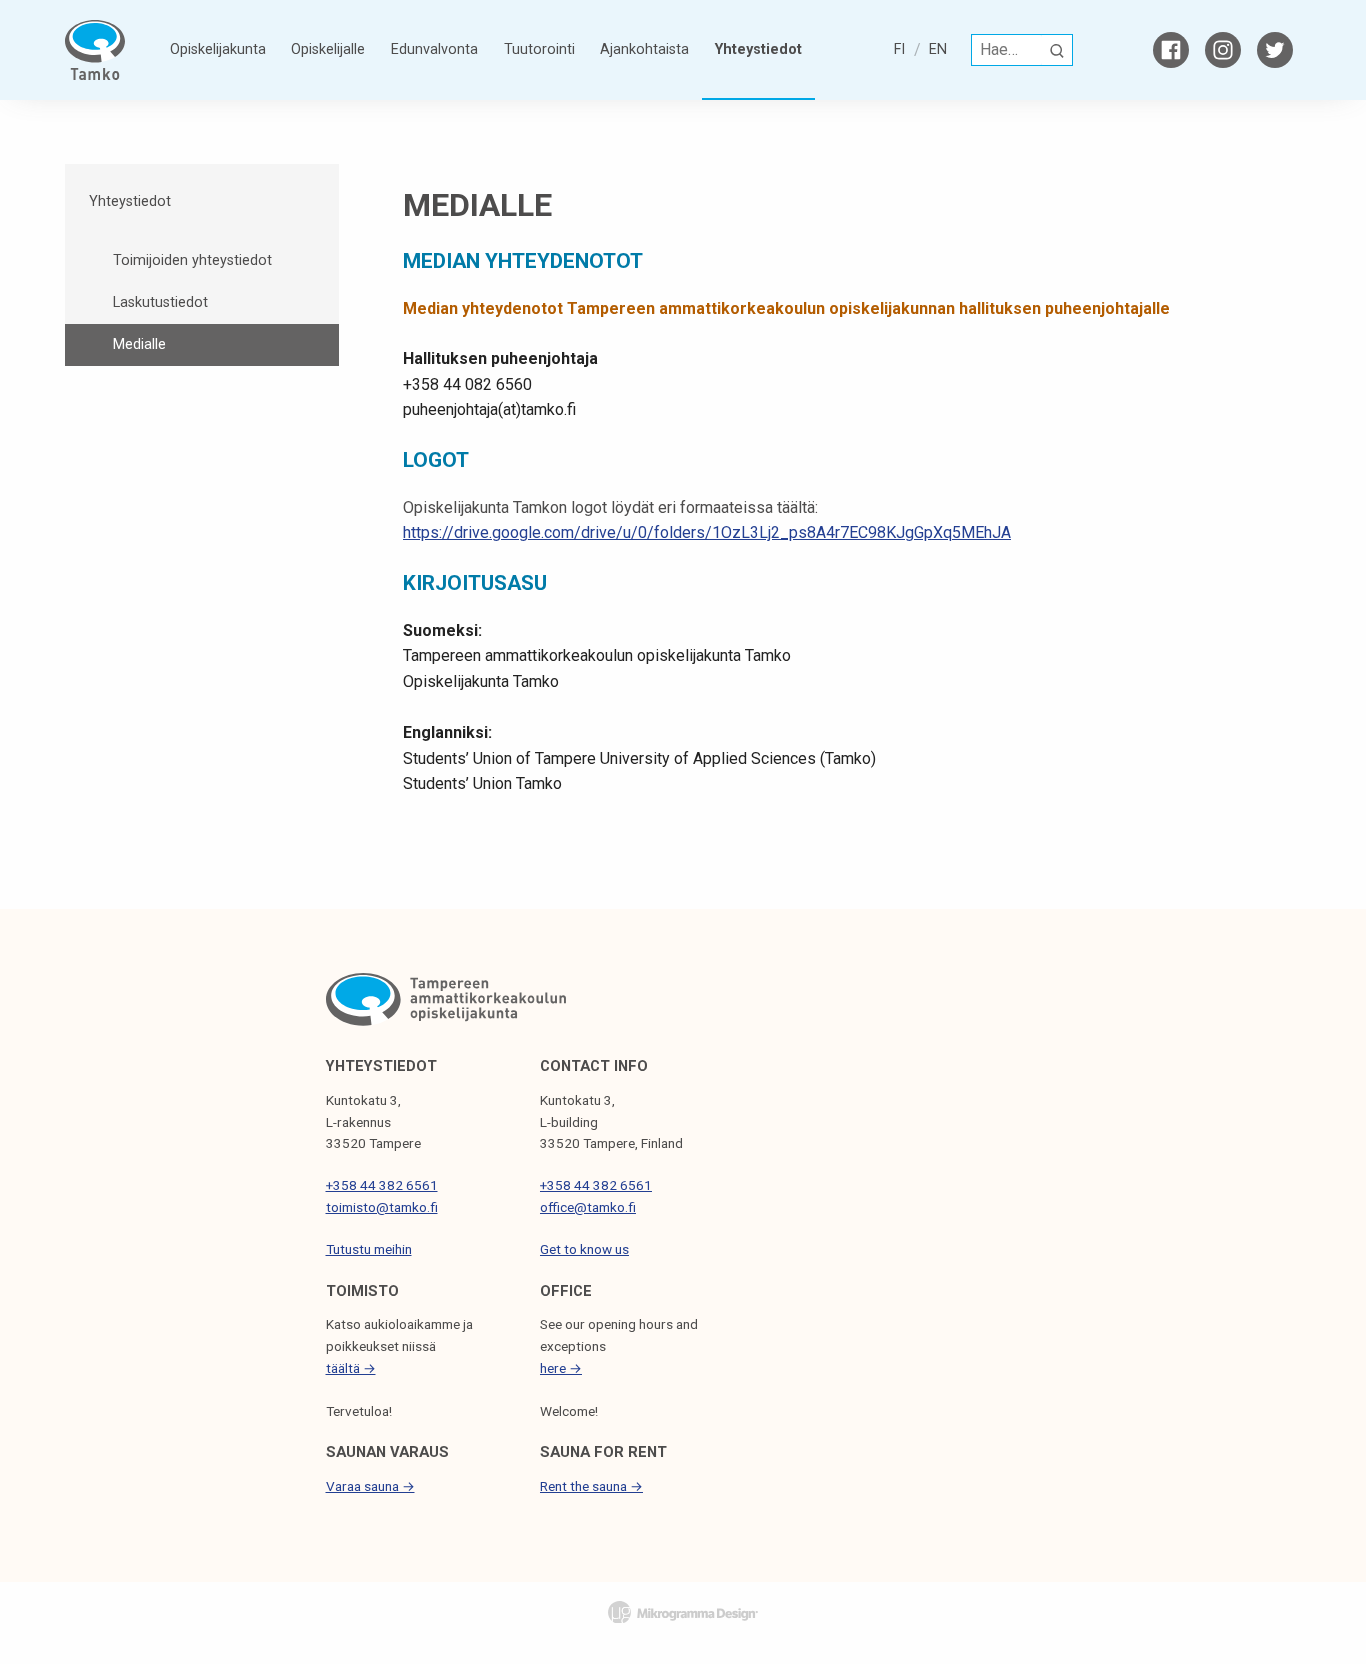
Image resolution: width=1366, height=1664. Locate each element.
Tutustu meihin (369, 1249)
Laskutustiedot (160, 302)
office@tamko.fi (588, 1207)
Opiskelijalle (328, 49)
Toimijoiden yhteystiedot (192, 260)
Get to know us (584, 1249)
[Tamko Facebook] (1171, 50)
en (938, 49)
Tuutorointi (539, 49)
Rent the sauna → (591, 1486)
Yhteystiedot (758, 49)
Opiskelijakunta (218, 49)
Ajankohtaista (644, 49)
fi (899, 49)
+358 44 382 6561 (382, 1185)
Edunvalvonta (434, 49)
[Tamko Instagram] (1223, 50)
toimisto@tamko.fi (382, 1207)
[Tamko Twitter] (1275, 50)
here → (561, 1368)
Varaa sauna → (370, 1486)
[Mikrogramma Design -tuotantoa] (683, 1611)
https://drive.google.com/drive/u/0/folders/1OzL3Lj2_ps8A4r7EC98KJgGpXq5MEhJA (707, 532)
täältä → (351, 1368)
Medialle (139, 344)
